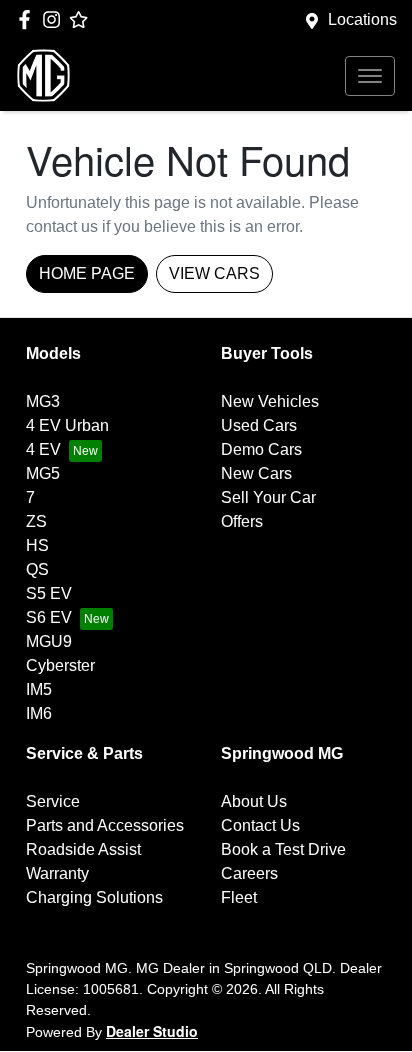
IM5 (39, 689)
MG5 (43, 473)
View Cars (214, 273)
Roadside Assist (83, 849)
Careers (249, 873)
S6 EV (49, 617)
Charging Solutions (94, 897)
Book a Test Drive (283, 849)
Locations (362, 19)
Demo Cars (261, 449)
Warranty (57, 873)
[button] (370, 76)
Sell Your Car (268, 497)
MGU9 (49, 641)
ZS (36, 521)
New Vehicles (270, 401)
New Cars (256, 473)
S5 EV (49, 593)
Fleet (239, 897)
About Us (254, 801)
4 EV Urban (67, 425)
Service (53, 801)
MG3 (43, 401)
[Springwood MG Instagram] (55, 19)
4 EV (43, 449)
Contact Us (260, 825)
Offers (242, 521)
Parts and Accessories (105, 825)
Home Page (87, 273)
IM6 (39, 713)
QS (37, 569)
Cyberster (60, 665)
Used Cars (259, 425)
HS (37, 545)
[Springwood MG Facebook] (28, 19)
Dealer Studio (152, 1031)
